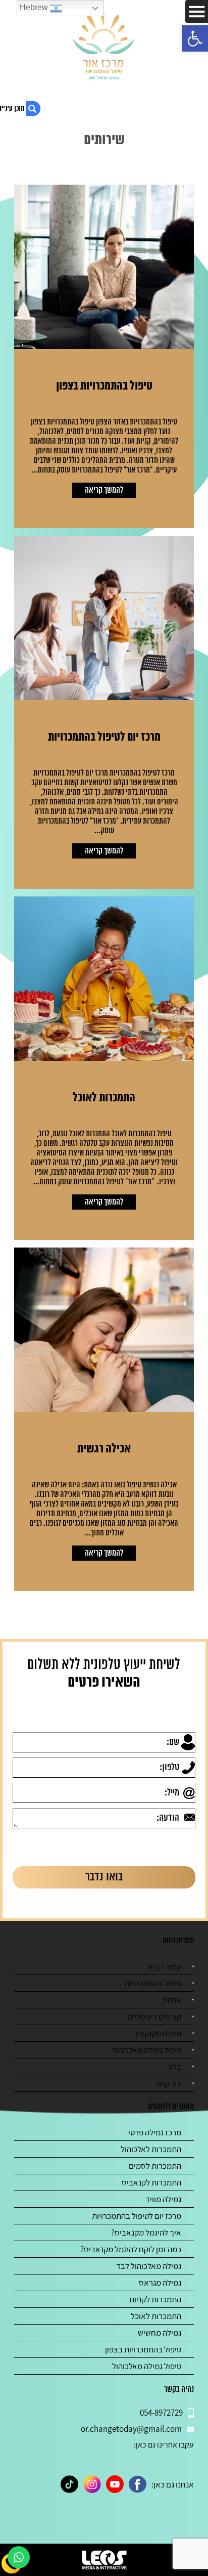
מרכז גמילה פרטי (155, 2132)
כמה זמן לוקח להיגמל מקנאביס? (131, 2249)
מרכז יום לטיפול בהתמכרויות (137, 2216)
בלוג (174, 2067)
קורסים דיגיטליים (154, 2016)
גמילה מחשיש (160, 2333)
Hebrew (35, 7)
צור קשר (168, 2083)
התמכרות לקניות (155, 2299)
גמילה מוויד (163, 2199)
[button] (195, 38)
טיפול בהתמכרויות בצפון (143, 2349)
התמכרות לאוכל (156, 2316)
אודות (172, 2000)
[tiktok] (69, 2484)
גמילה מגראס (160, 2283)
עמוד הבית (164, 1966)
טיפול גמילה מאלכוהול (147, 2050)
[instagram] (92, 2484)
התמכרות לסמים (155, 2166)
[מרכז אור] (104, 46)
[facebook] (138, 2484)
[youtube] (115, 2484)
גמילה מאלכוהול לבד (149, 2266)
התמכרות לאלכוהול (151, 2149)
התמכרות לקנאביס (151, 2182)
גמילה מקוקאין (159, 2033)
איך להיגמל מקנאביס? (146, 2232)
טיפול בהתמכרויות (153, 1983)
